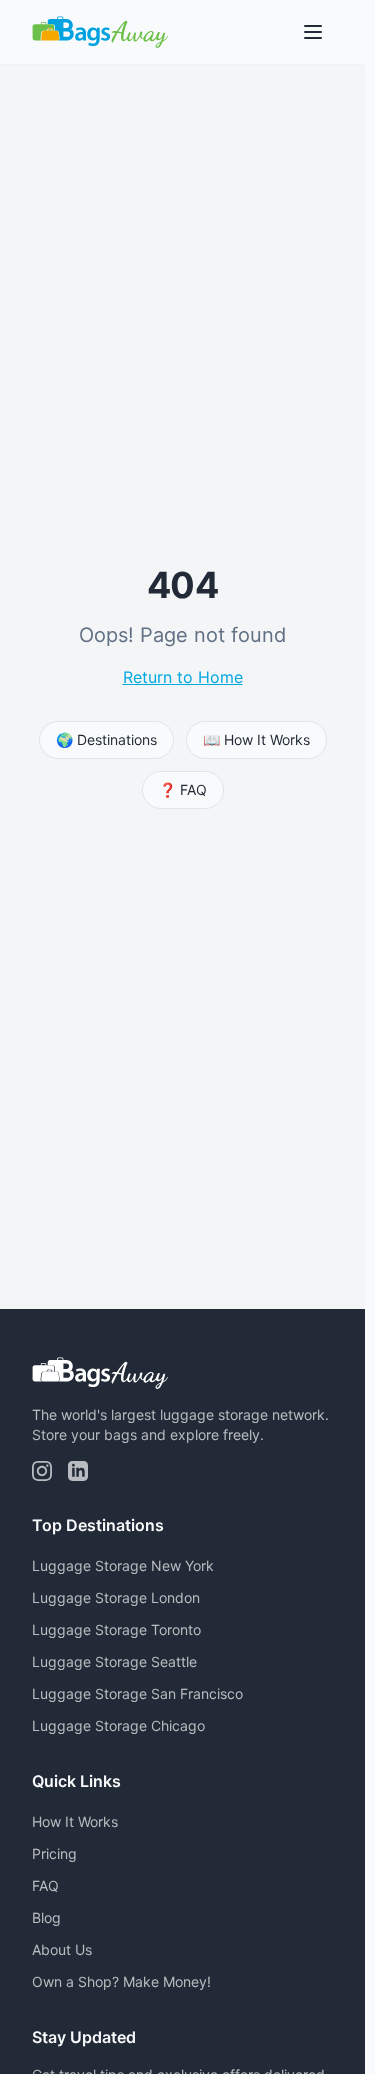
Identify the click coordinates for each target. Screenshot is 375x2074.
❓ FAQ (183, 789)
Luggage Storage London (116, 1597)
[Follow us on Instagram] (42, 1471)
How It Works (75, 1821)
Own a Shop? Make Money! (121, 1981)
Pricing (54, 1853)
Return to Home (183, 677)
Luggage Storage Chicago (118, 1725)
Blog (46, 1917)
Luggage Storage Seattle (114, 1661)
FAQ (45, 1885)
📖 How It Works (256, 739)
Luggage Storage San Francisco (137, 1693)
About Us (62, 1949)
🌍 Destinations (106, 739)
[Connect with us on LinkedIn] (78, 1471)
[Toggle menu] (313, 32)
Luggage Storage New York (123, 1565)
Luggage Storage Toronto (116, 1629)
